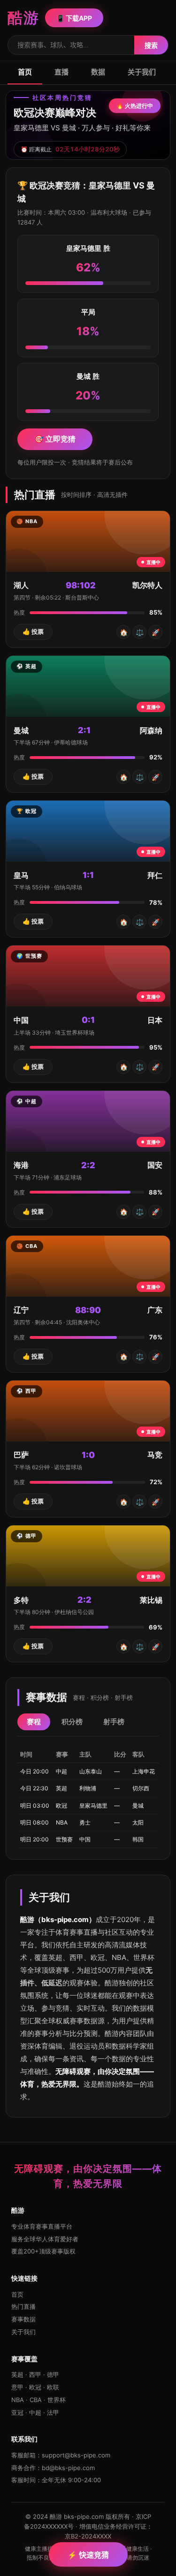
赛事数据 (23, 2319)
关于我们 (142, 72)
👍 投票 (33, 631)
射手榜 (114, 1722)
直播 (61, 72)
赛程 (34, 1722)
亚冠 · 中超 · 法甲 (35, 2412)
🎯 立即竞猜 (55, 439)
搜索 (151, 45)
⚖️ (140, 632)
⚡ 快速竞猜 (88, 2555)
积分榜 (72, 1722)
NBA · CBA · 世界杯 (38, 2400)
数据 (98, 72)
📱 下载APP (74, 18)
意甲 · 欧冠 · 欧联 (35, 2387)
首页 (25, 72)
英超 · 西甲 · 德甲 (35, 2374)
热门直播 (23, 2306)
